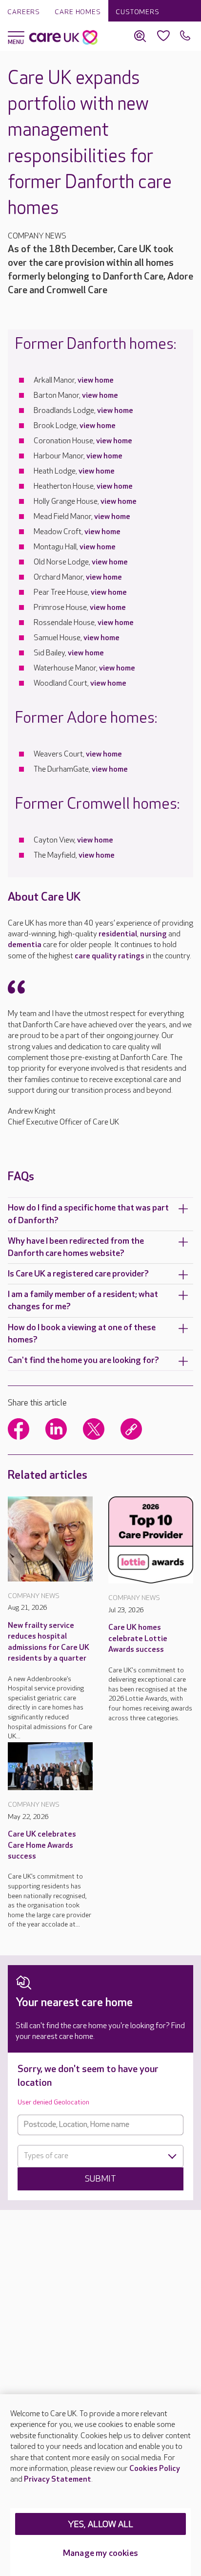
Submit (100, 2179)
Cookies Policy (155, 2469)
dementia (25, 945)
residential (118, 934)
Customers (138, 12)
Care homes (78, 12)
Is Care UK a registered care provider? (78, 1274)
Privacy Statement (58, 2479)
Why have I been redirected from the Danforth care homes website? (76, 1247)
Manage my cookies (100, 2553)
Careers (24, 12)
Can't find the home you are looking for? (83, 1360)
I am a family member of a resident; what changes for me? (83, 1300)
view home (96, 380)
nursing (153, 934)
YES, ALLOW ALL (101, 2524)
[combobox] (100, 2156)
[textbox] (100, 2156)
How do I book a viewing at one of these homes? (82, 1334)
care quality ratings (110, 956)
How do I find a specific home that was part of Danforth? (88, 1214)
